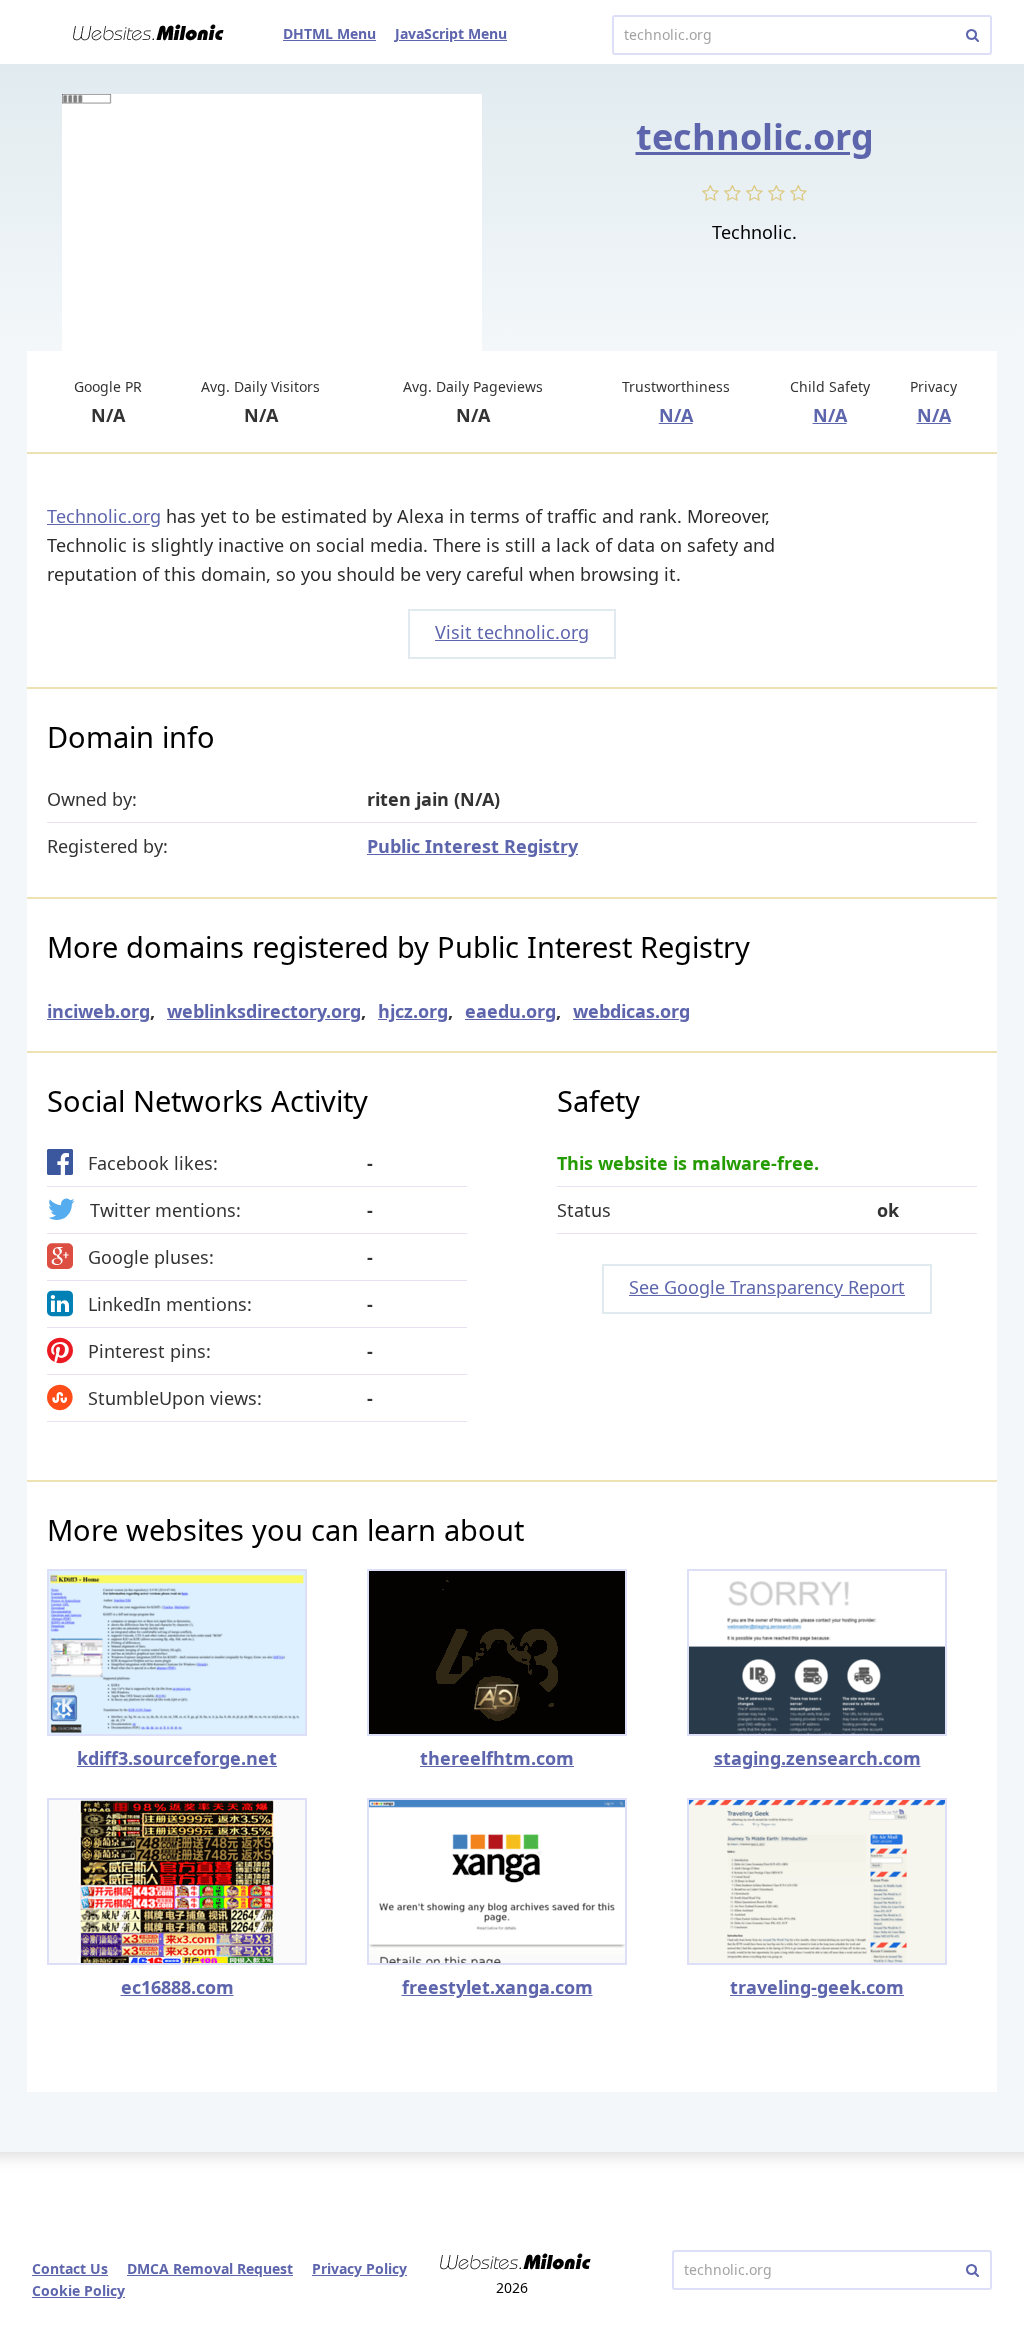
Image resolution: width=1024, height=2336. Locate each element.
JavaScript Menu (451, 33)
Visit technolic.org (512, 632)
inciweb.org (98, 1011)
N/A (676, 415)
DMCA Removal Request (210, 2268)
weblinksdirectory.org (264, 1011)
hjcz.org (413, 1011)
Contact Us (70, 2268)
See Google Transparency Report (767, 1287)
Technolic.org (104, 516)
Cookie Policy (78, 2290)
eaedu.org (510, 1011)
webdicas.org (631, 1011)
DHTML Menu (329, 33)
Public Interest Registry (472, 846)
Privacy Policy (359, 2268)
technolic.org (755, 136)
